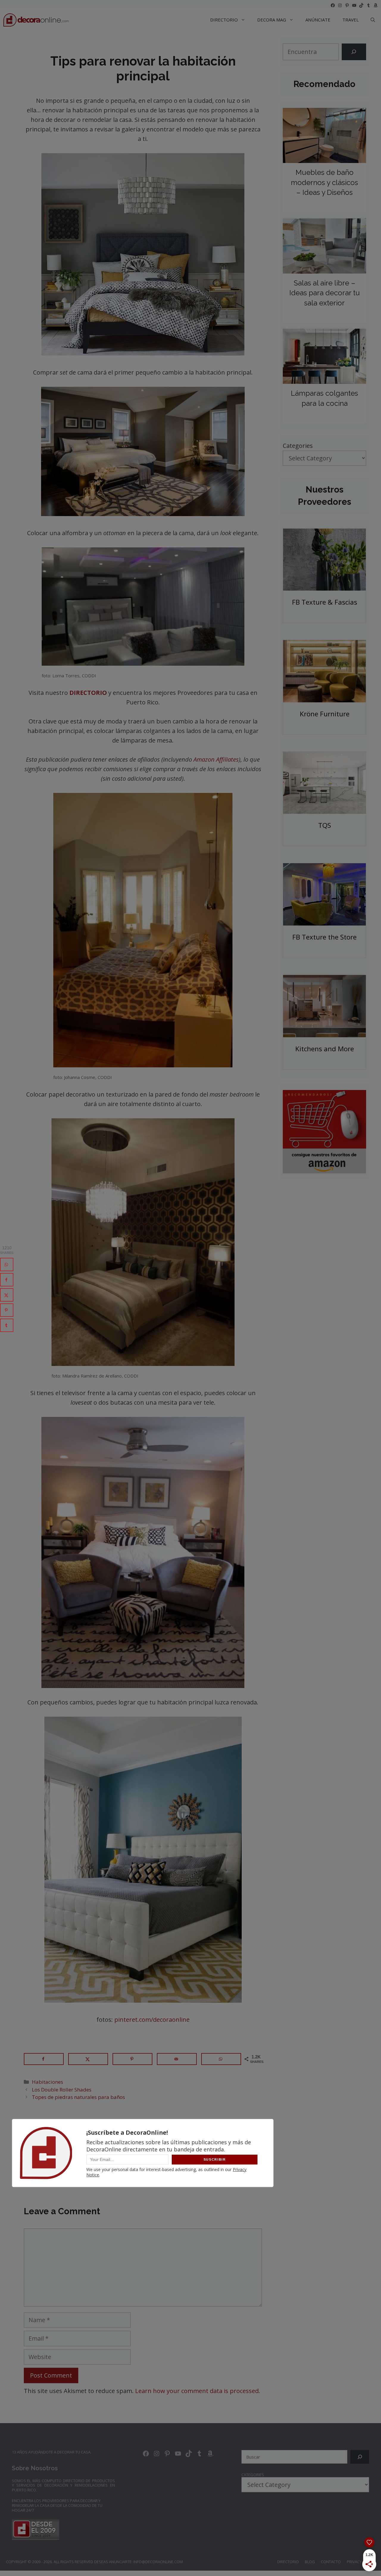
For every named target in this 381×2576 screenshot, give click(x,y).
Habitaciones (47, 2082)
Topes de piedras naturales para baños (78, 2097)
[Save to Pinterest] (132, 2059)
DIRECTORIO (224, 20)
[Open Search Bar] (373, 20)
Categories (298, 446)
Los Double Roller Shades (62, 2090)
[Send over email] (177, 2059)
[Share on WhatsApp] (221, 2059)
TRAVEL (350, 20)
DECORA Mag (272, 20)
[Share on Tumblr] (7, 1325)
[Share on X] (88, 2059)
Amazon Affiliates (216, 759)
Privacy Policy (361, 2562)
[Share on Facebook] (44, 2059)
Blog (310, 2562)
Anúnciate (318, 20)
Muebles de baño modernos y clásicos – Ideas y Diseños (324, 182)
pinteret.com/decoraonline (152, 2020)
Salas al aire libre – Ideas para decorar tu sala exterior (325, 293)
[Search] (354, 52)
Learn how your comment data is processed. (198, 2391)
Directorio (288, 2562)
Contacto (331, 2562)
